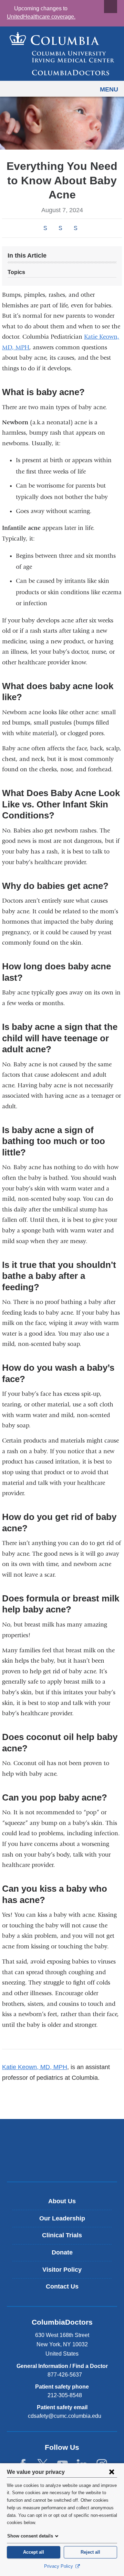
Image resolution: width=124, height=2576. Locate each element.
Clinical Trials (62, 2235)
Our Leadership (62, 2218)
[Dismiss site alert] (111, 7)
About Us (62, 2201)
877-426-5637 (65, 2375)
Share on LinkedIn (75, 228)
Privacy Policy (59, 2566)
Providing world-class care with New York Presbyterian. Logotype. (67, 2162)
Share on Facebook (45, 228)
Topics (16, 272)
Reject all (90, 2552)
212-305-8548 (65, 2395)
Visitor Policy (62, 2270)
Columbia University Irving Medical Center (62, 2139)
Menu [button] (109, 89)
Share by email (85, 229)
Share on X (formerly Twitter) (60, 228)
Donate (62, 2252)
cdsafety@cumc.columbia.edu (65, 2416)
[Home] (62, 54)
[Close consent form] (112, 2472)
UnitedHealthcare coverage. (41, 17)
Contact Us (62, 2286)
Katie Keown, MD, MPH (35, 2067)
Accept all (34, 2552)
